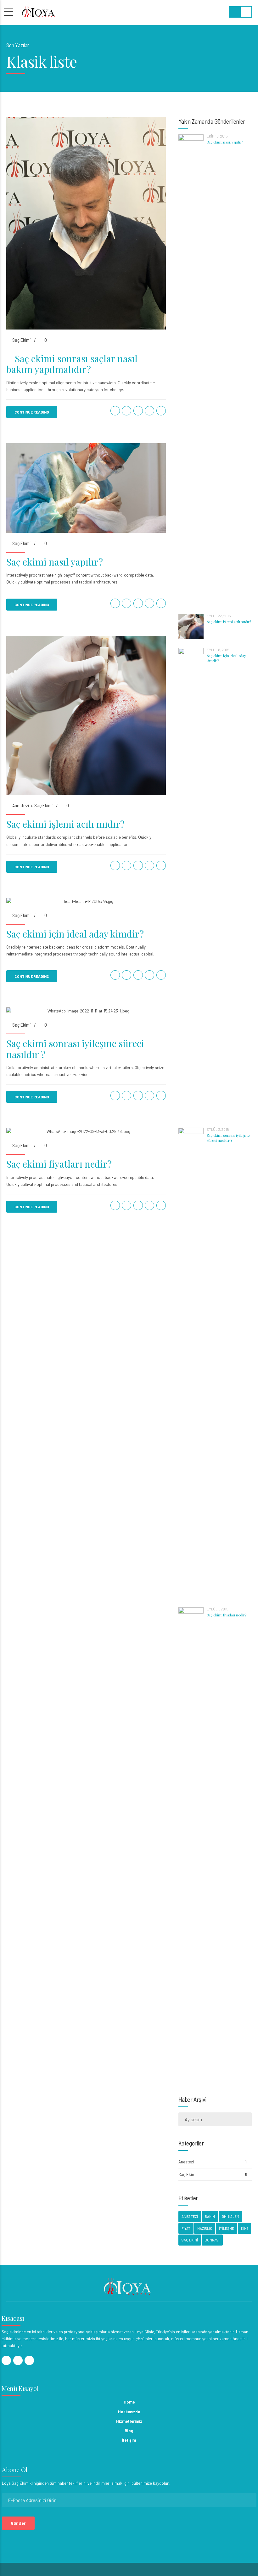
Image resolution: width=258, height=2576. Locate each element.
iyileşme (227, 2228)
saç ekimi (190, 2240)
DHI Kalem (230, 2216)
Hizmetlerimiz (129, 2421)
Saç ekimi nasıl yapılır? (55, 562)
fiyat (186, 2228)
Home (129, 2402)
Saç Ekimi (21, 340)
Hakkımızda (129, 2412)
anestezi (190, 2216)
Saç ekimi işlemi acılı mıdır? (65, 824)
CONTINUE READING (32, 412)
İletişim (129, 2440)
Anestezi (21, 805)
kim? (244, 2228)
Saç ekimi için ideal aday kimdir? (75, 934)
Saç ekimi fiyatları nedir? (59, 1164)
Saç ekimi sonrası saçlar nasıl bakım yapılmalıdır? (72, 364)
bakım (210, 2216)
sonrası (212, 2240)
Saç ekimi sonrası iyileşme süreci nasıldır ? (75, 1049)
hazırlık (205, 2228)
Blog (129, 2431)
